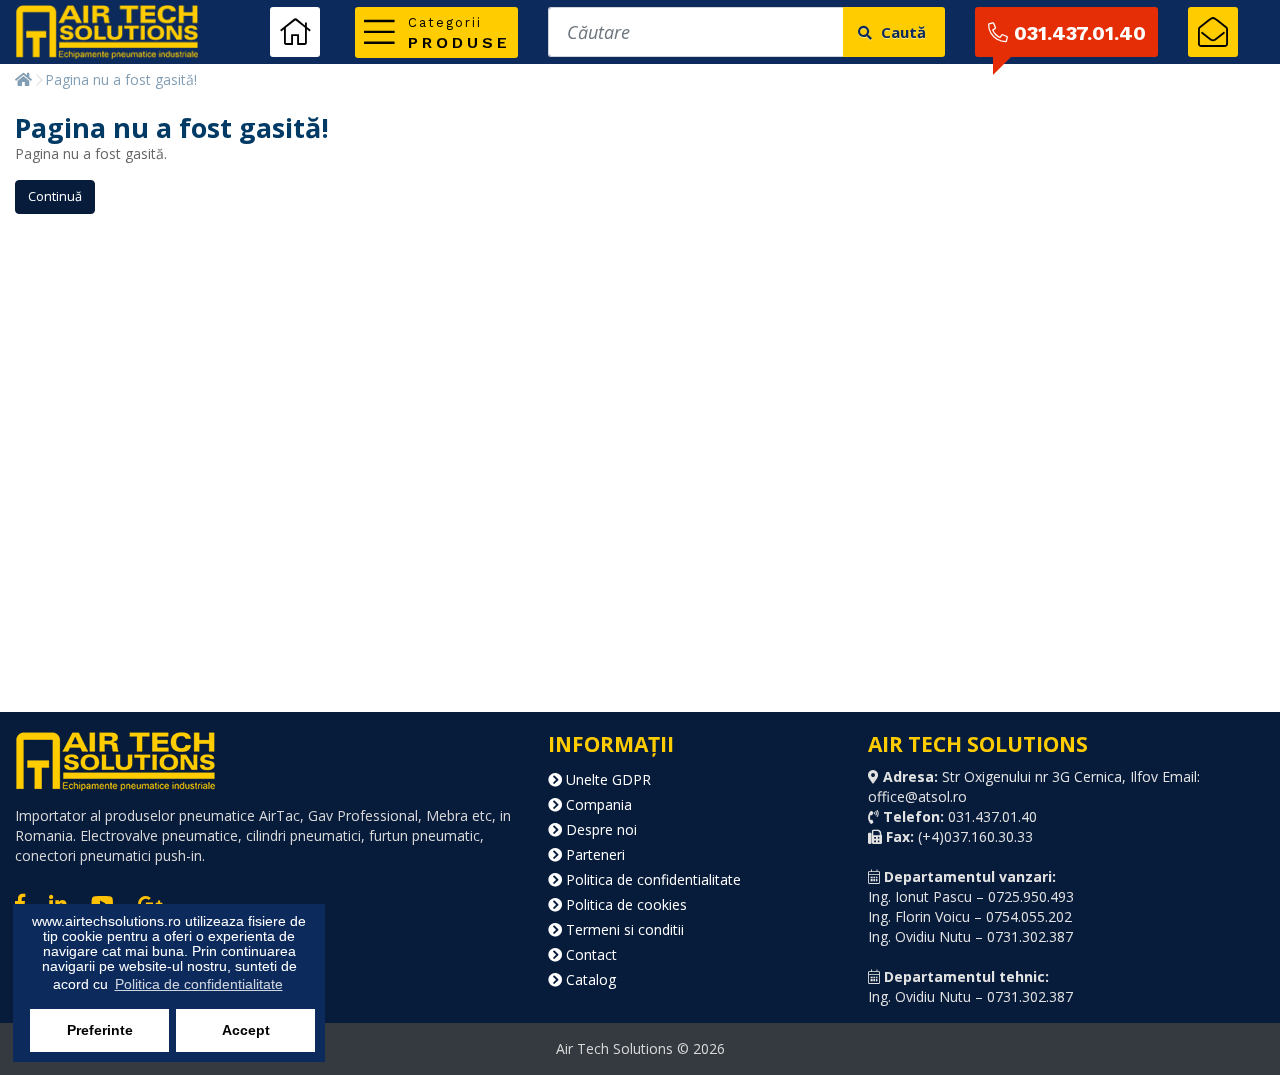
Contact (589, 954)
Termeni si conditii (623, 929)
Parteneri (593, 854)
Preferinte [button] (100, 1030)
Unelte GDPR (606, 779)
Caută (901, 32)
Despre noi (599, 829)
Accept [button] (246, 1030)
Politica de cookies (624, 904)
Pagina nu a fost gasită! (121, 79)
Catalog (589, 979)
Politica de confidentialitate (651, 879)
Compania (597, 804)
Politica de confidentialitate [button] (199, 984)
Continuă (55, 196)
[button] (436, 32)
